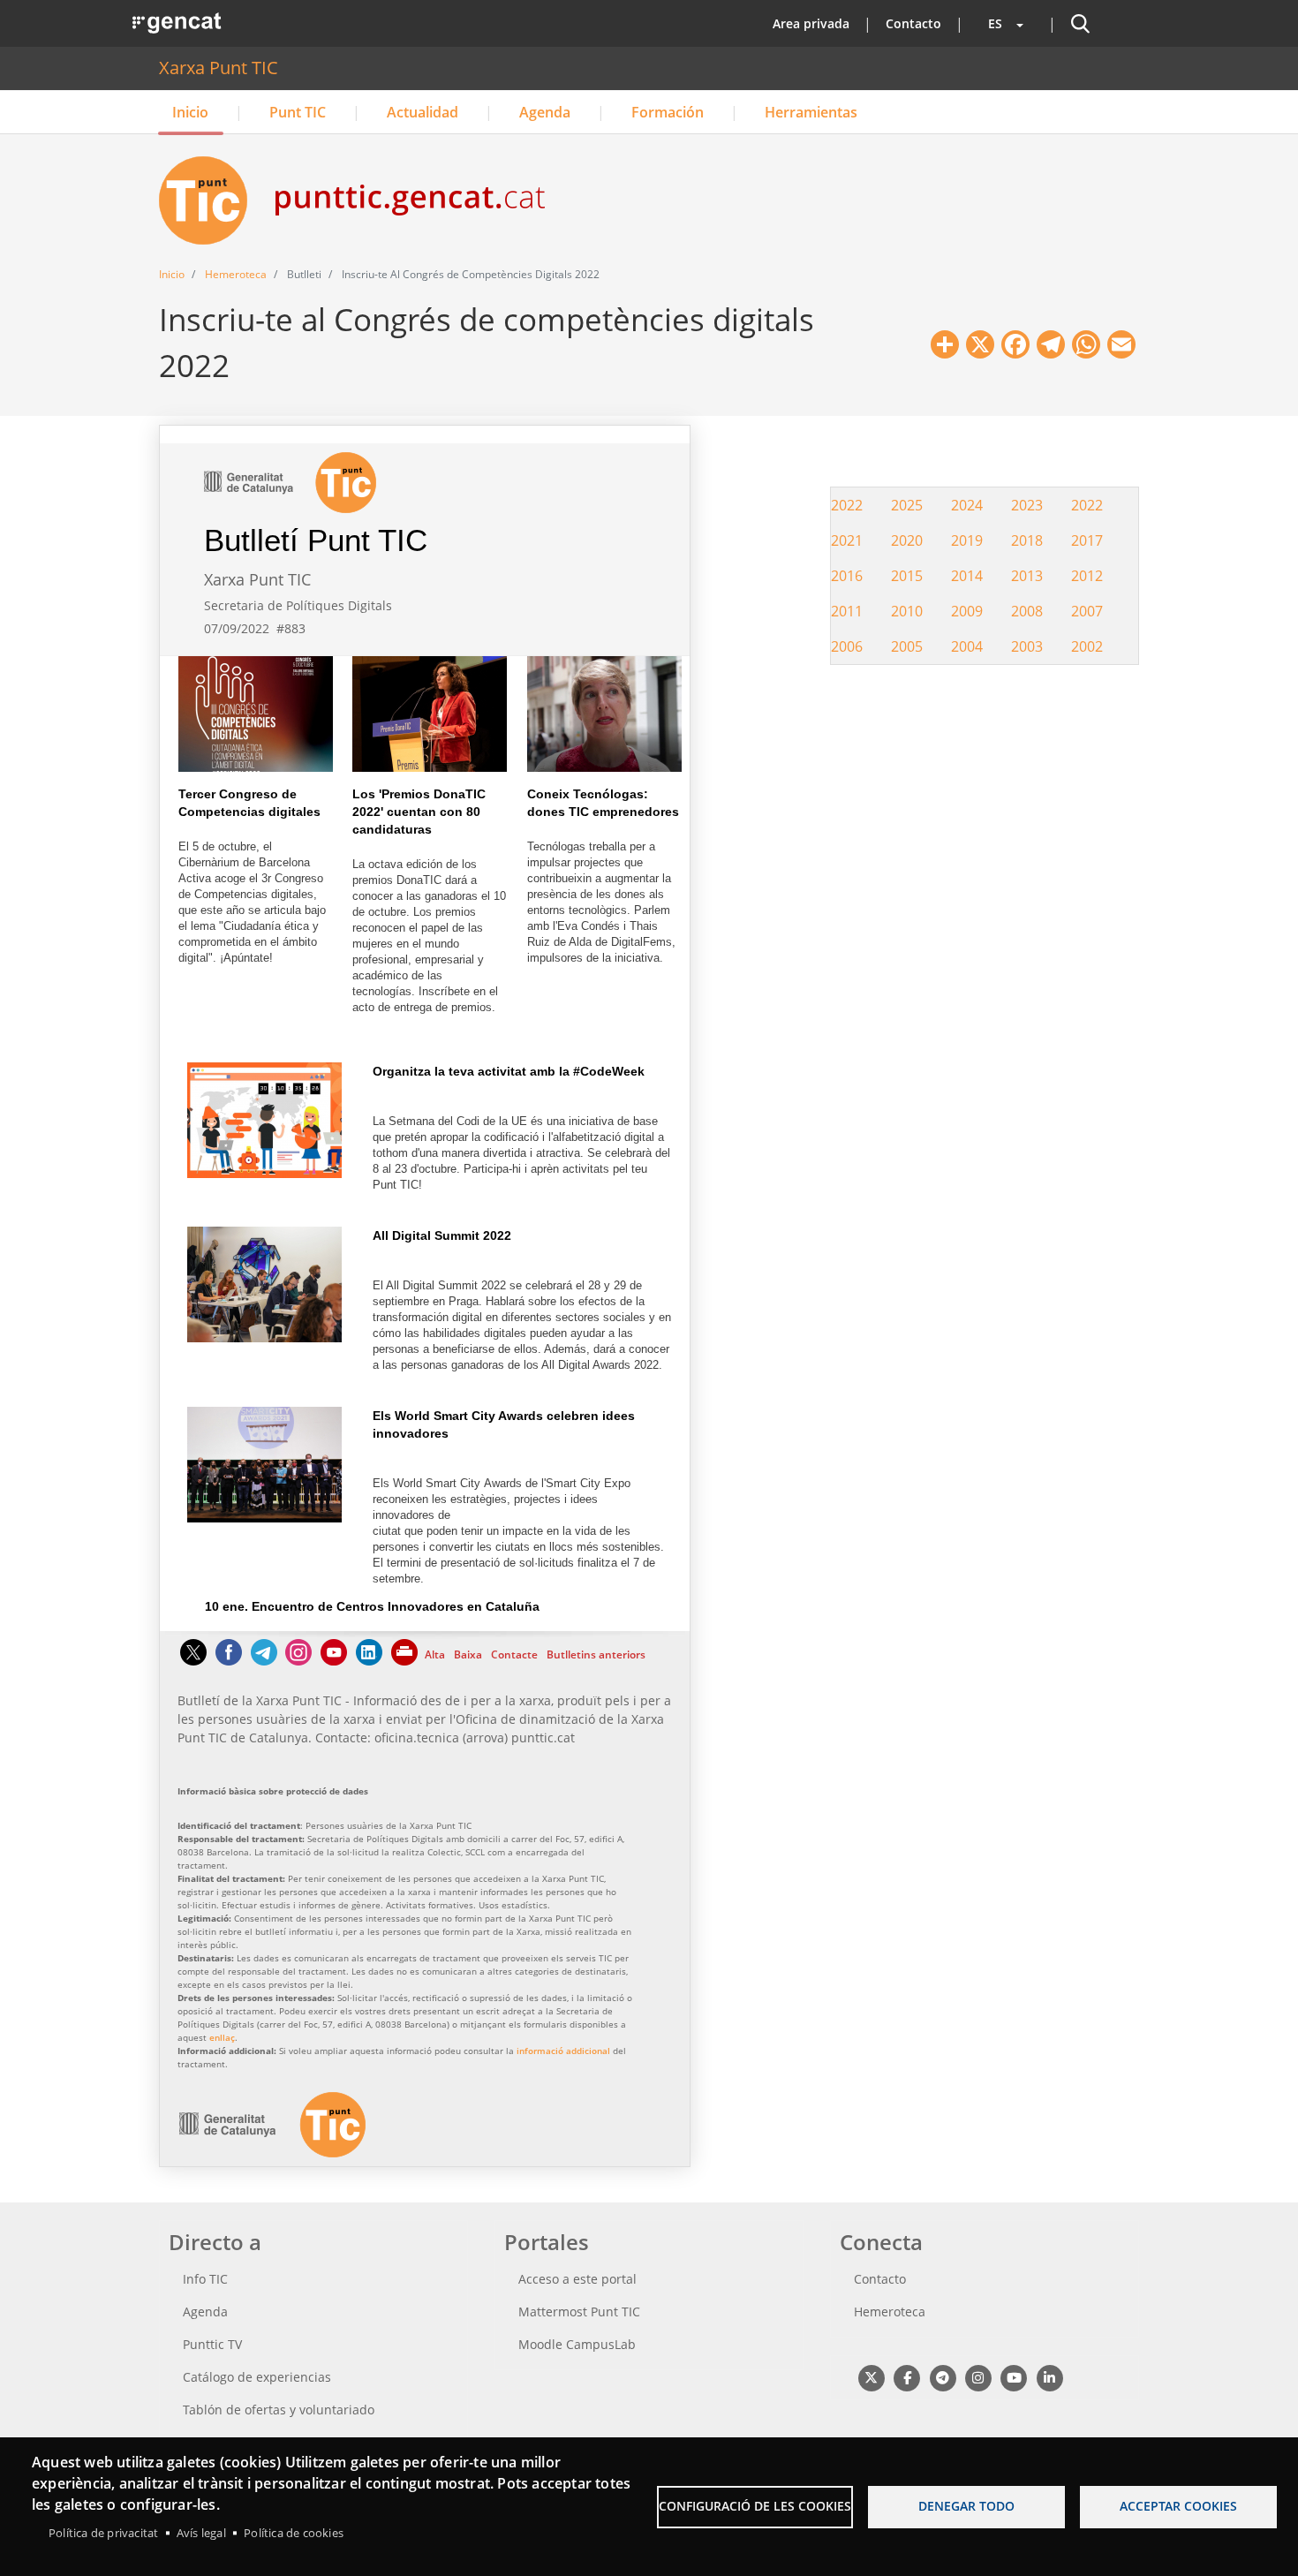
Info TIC (205, 2279)
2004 (967, 646)
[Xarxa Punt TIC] (210, 200)
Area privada (811, 23)
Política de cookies (294, 2533)
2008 (1027, 611)
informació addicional (563, 2051)
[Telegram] (264, 1661)
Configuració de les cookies (755, 2506)
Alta (435, 1654)
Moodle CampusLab (577, 2344)
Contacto (913, 23)
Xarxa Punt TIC (219, 68)
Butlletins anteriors (596, 1654)
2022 (847, 505)
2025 (907, 505)
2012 (1087, 576)
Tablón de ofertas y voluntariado (279, 2410)
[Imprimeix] (405, 1661)
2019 (967, 540)
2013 (1027, 576)
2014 (967, 576)
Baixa (468, 1654)
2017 (1087, 540)
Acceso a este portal (577, 2279)
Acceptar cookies (1178, 2506)
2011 (847, 611)
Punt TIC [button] (298, 112)
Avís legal (201, 2533)
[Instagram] (298, 1661)
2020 (907, 540)
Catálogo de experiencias (257, 2377)
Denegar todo (966, 2506)
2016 (847, 576)
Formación (668, 112)
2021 (847, 540)
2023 (1027, 505)
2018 (1027, 540)
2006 (847, 646)
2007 (1087, 611)
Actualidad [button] (423, 112)
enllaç (222, 2037)
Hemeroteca (236, 274)
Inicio (190, 112)
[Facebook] (229, 1661)
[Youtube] (334, 1661)
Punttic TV (212, 2344)
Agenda (545, 112)
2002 (1087, 646)
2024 (967, 505)
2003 (1027, 646)
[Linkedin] (369, 1661)
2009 (967, 611)
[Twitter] (193, 1661)
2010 (907, 611)
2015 (907, 576)
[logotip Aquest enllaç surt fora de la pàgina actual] (272, 2153)
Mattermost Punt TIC (579, 2312)
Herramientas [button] (811, 112)
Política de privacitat (103, 2533)
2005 (907, 646)
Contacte (514, 1654)
